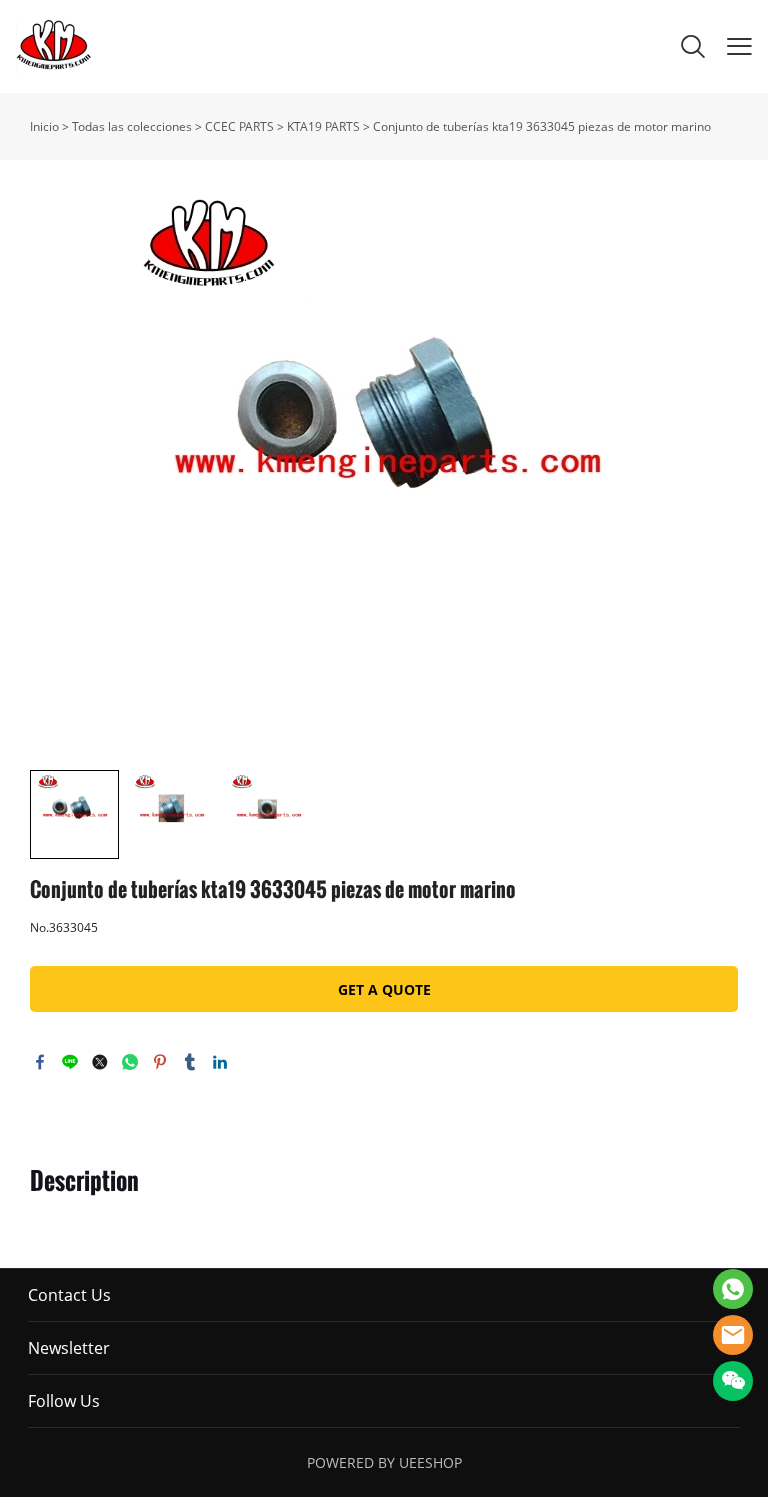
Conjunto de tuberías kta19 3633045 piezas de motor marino (542, 126)
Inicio (44, 126)
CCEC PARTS (239, 126)
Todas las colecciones (132, 126)
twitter (100, 1062)
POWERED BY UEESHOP (384, 1462)
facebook (40, 1062)
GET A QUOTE (384, 989)
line (70, 1062)
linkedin (220, 1062)
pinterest (160, 1062)
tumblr (190, 1062)
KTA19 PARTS (323, 126)
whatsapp (130, 1062)
